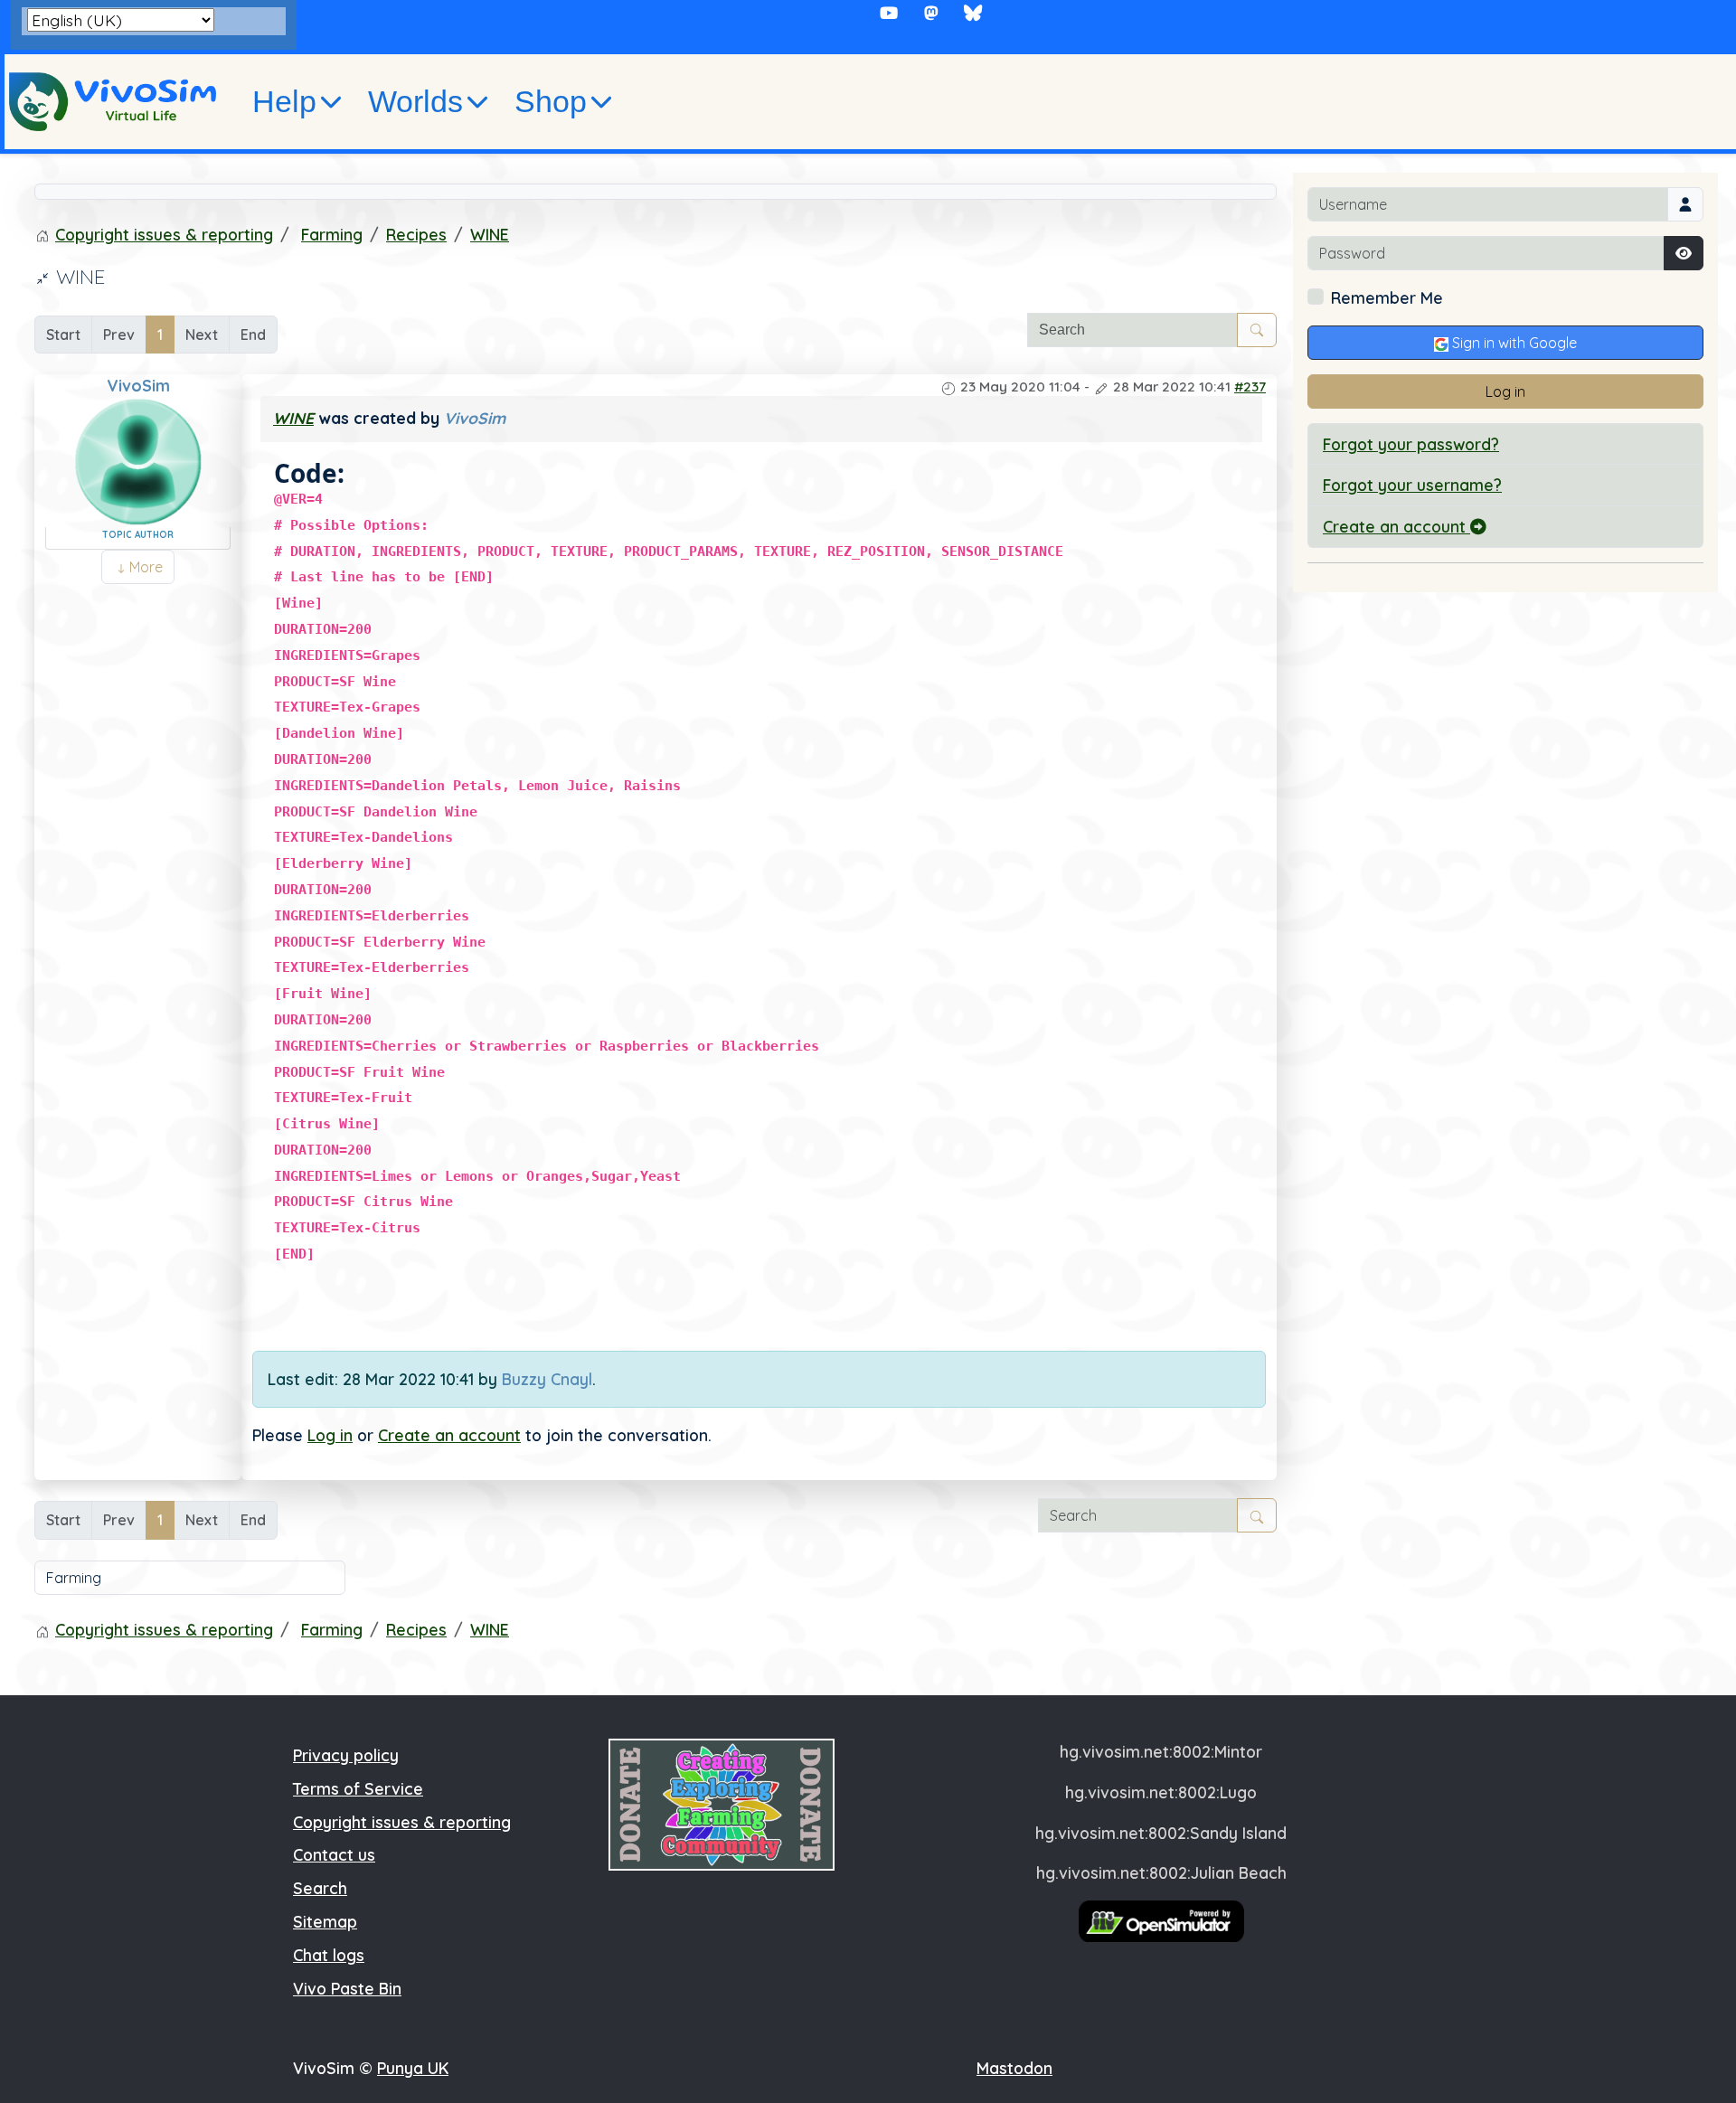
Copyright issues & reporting (402, 1822)
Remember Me (1387, 297)
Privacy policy (346, 1755)
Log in (330, 1435)
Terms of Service (358, 1788)
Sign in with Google (1513, 343)
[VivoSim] (113, 102)
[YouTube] (889, 13)
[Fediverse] (931, 13)
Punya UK (413, 2068)
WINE (293, 418)
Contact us (334, 1854)
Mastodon (1014, 2068)
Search (320, 1888)
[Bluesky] (973, 13)
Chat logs (329, 1955)
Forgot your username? (1412, 485)
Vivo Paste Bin (347, 1988)
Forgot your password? (1411, 444)
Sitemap (325, 1921)
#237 (1250, 387)
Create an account (449, 1435)
